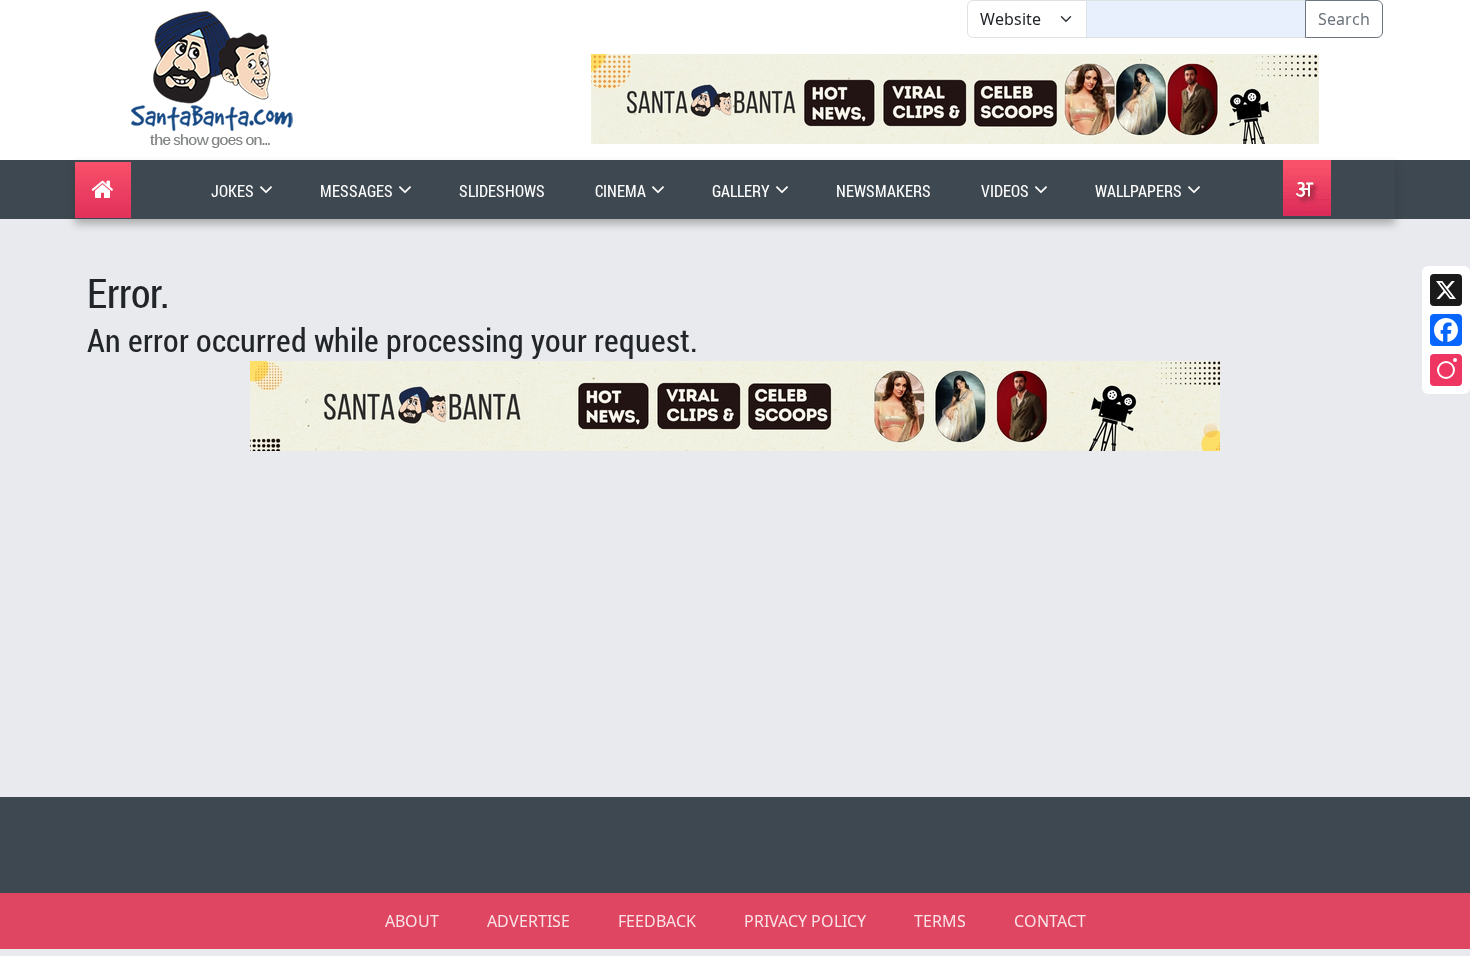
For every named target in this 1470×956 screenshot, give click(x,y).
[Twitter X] (1446, 290)
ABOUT (412, 921)
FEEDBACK (657, 921)
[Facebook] (1446, 330)
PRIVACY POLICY (805, 921)
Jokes (234, 190)
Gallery (742, 190)
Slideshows (502, 190)
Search (1344, 19)
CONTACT (1050, 921)
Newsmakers (883, 190)
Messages (358, 190)
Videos (1006, 190)
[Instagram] (1446, 370)
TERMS (940, 921)
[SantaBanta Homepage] (212, 78)
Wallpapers (1140, 190)
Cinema (622, 190)
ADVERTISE (528, 921)
